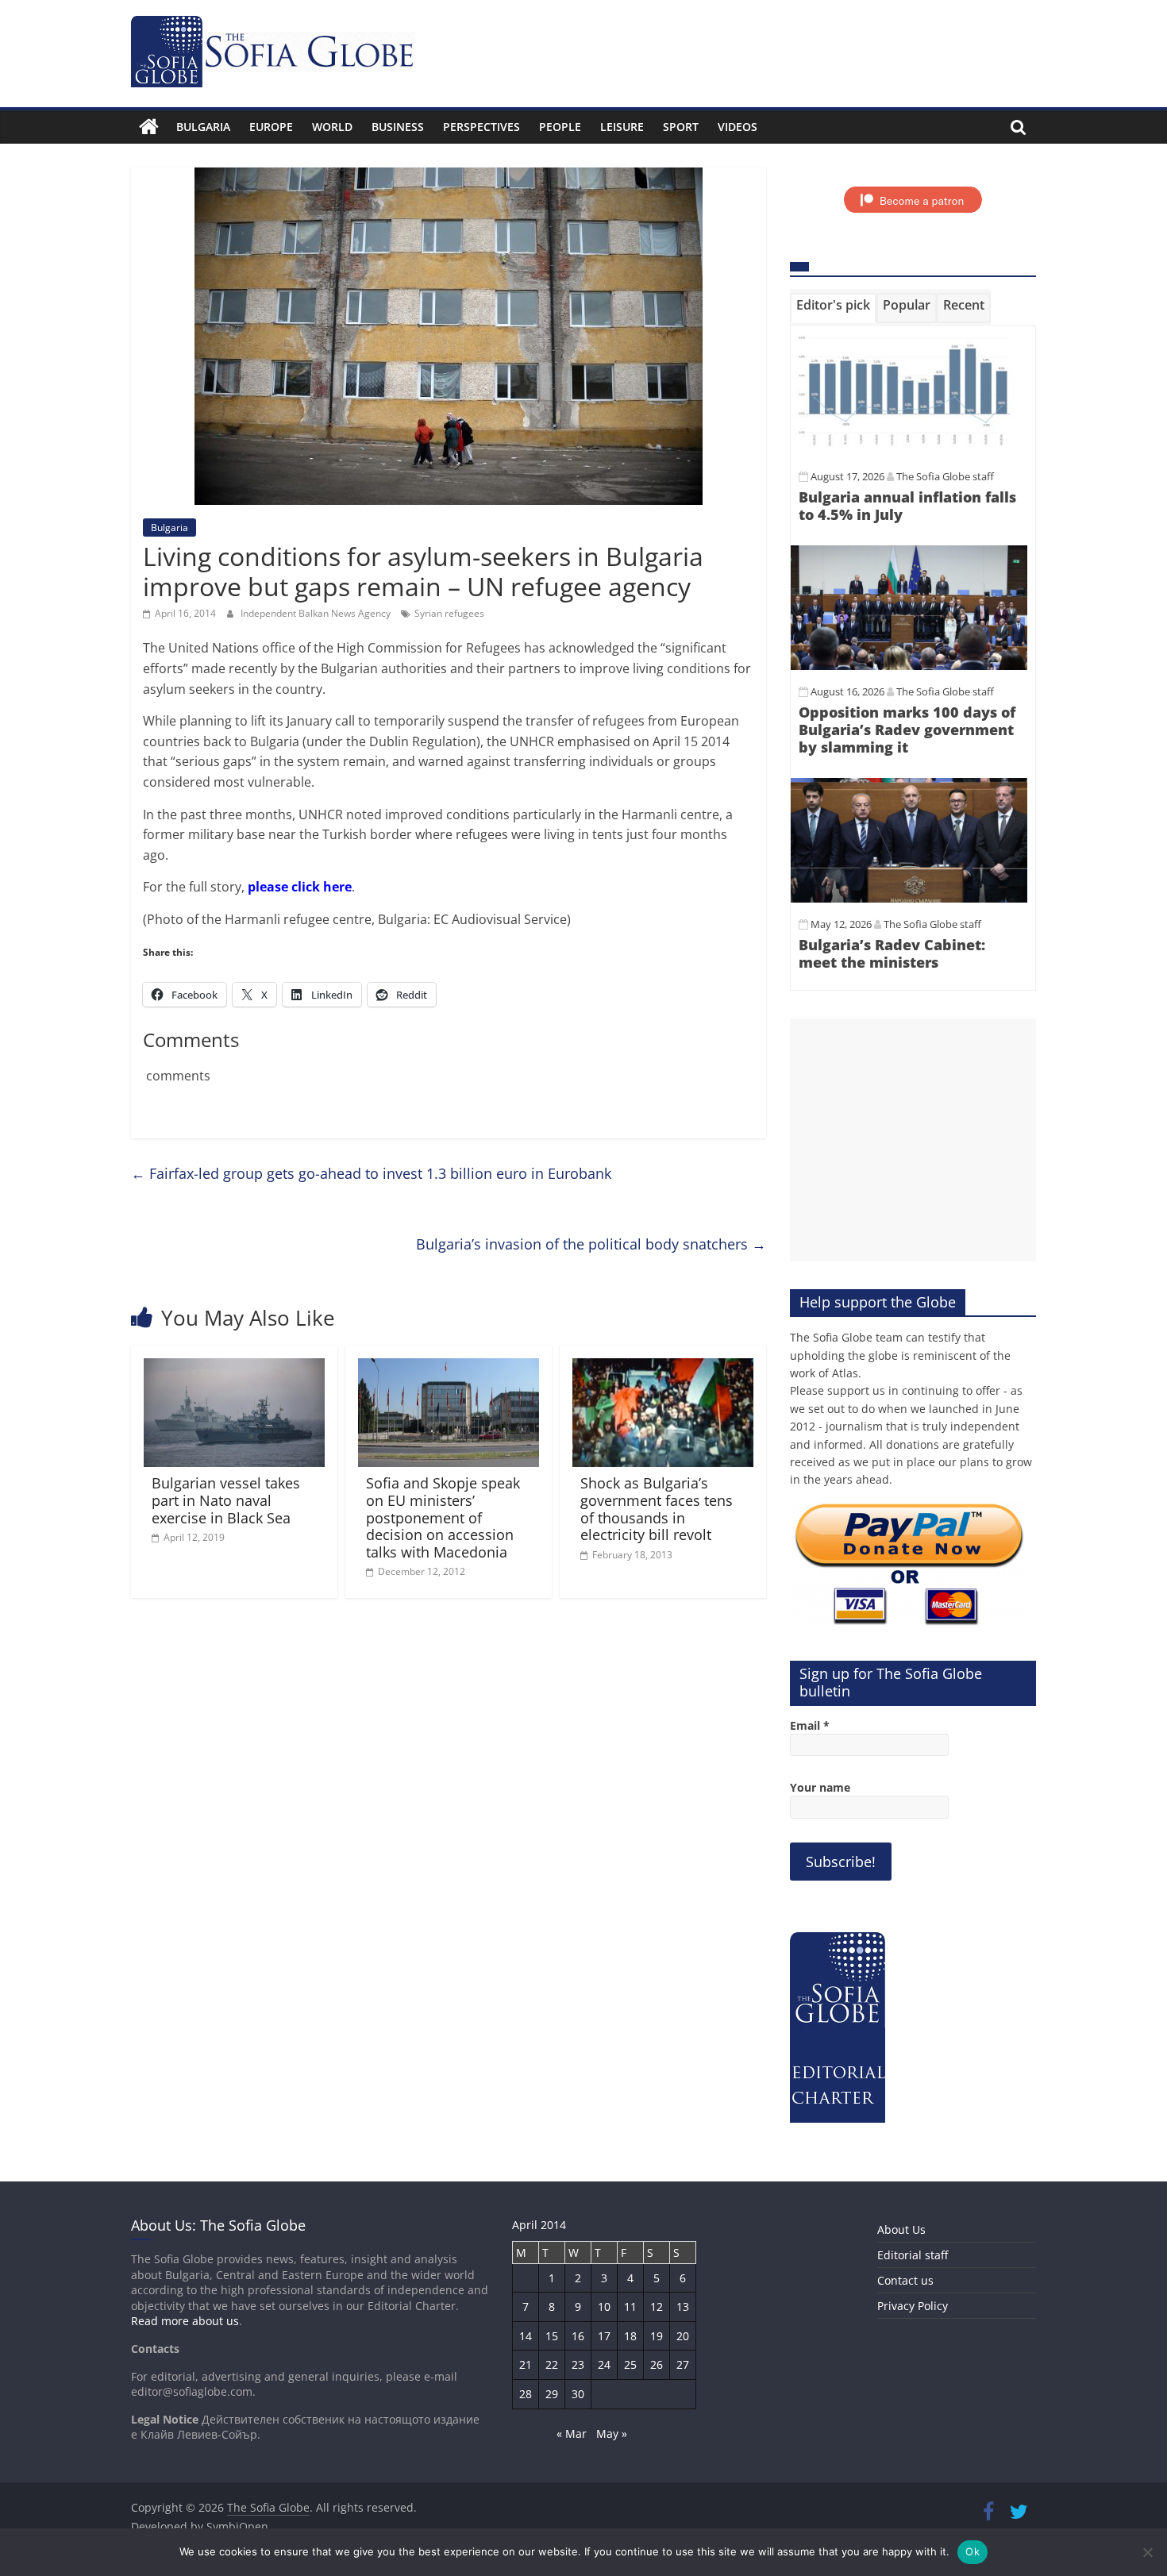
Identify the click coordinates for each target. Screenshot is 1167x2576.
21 (526, 2364)
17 (604, 2336)
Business (398, 127)
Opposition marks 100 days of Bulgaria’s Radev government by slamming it (907, 729)
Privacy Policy (913, 2306)
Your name (820, 1787)
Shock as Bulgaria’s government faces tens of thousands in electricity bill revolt (657, 1509)
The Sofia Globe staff (945, 476)
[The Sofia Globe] (149, 127)
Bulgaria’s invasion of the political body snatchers (591, 1244)
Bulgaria (203, 127)
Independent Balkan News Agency (317, 613)
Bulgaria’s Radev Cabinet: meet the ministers (892, 953)
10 (604, 2306)
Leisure (622, 127)
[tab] (833, 308)
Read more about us (185, 2321)
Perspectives (481, 127)
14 (526, 2336)
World (332, 127)
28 (526, 2394)
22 (552, 2364)
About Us (901, 2229)
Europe (271, 127)
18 (630, 2336)
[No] (1147, 2552)
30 (578, 2394)
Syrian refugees (449, 613)
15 (552, 2336)
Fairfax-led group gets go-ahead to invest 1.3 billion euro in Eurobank (371, 1173)
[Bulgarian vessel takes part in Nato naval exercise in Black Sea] (234, 1368)
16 (578, 2336)
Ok (972, 2551)
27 (683, 2364)
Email (810, 1725)
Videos (738, 127)
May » (612, 2434)
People (560, 127)
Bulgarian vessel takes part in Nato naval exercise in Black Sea (226, 1500)
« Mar (572, 2434)
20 (683, 2336)
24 (604, 2364)
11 (630, 2306)
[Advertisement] (913, 1140)
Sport (681, 127)
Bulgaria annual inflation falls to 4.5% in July (907, 506)
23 (578, 2364)
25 (630, 2364)
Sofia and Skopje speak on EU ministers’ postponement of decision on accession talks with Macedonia (443, 1517)
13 (683, 2306)
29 (552, 2394)
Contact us (905, 2280)
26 (657, 2364)
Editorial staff (913, 2255)
